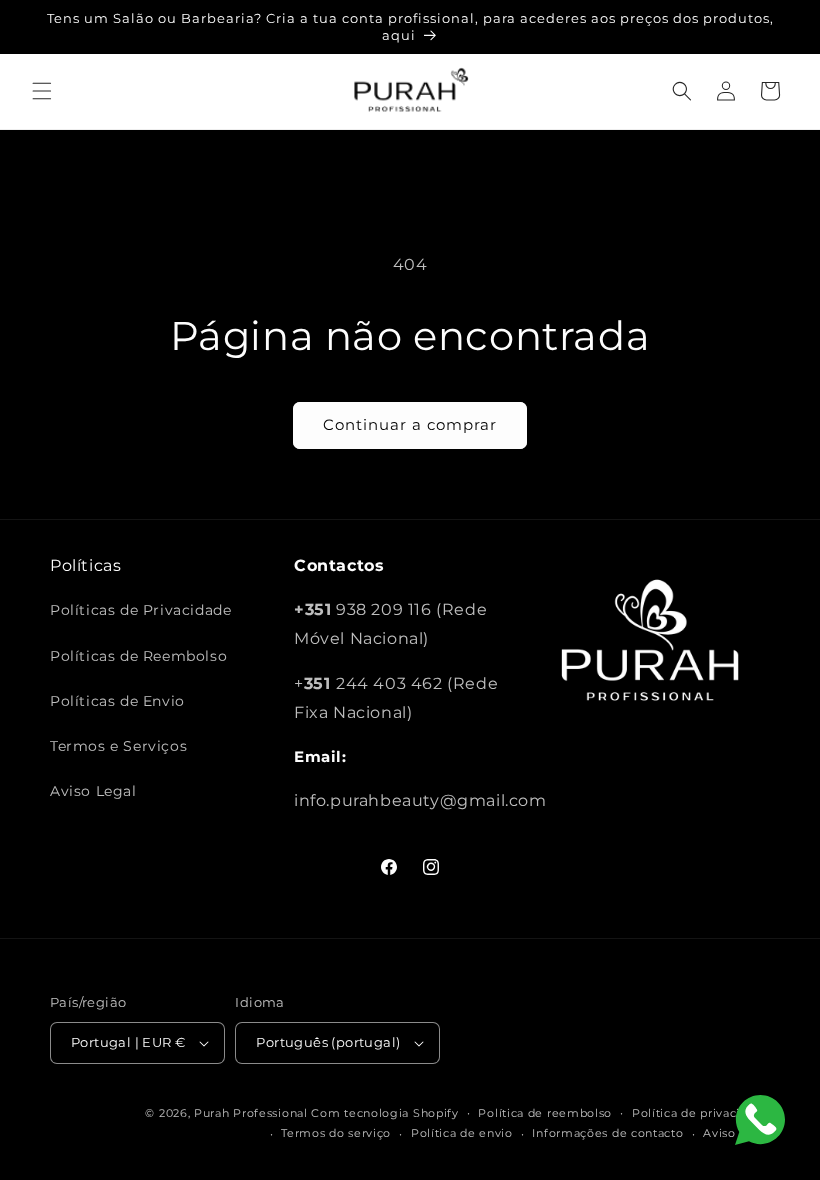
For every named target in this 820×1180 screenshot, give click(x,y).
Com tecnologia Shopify (384, 1113)
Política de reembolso (545, 1113)
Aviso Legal (93, 791)
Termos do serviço (336, 1133)
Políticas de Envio (117, 701)
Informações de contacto (607, 1133)
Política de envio (462, 1133)
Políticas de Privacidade (140, 610)
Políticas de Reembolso (138, 656)
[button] (42, 91)
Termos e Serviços (118, 746)
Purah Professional (251, 1113)
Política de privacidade (701, 1113)
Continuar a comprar (410, 424)
